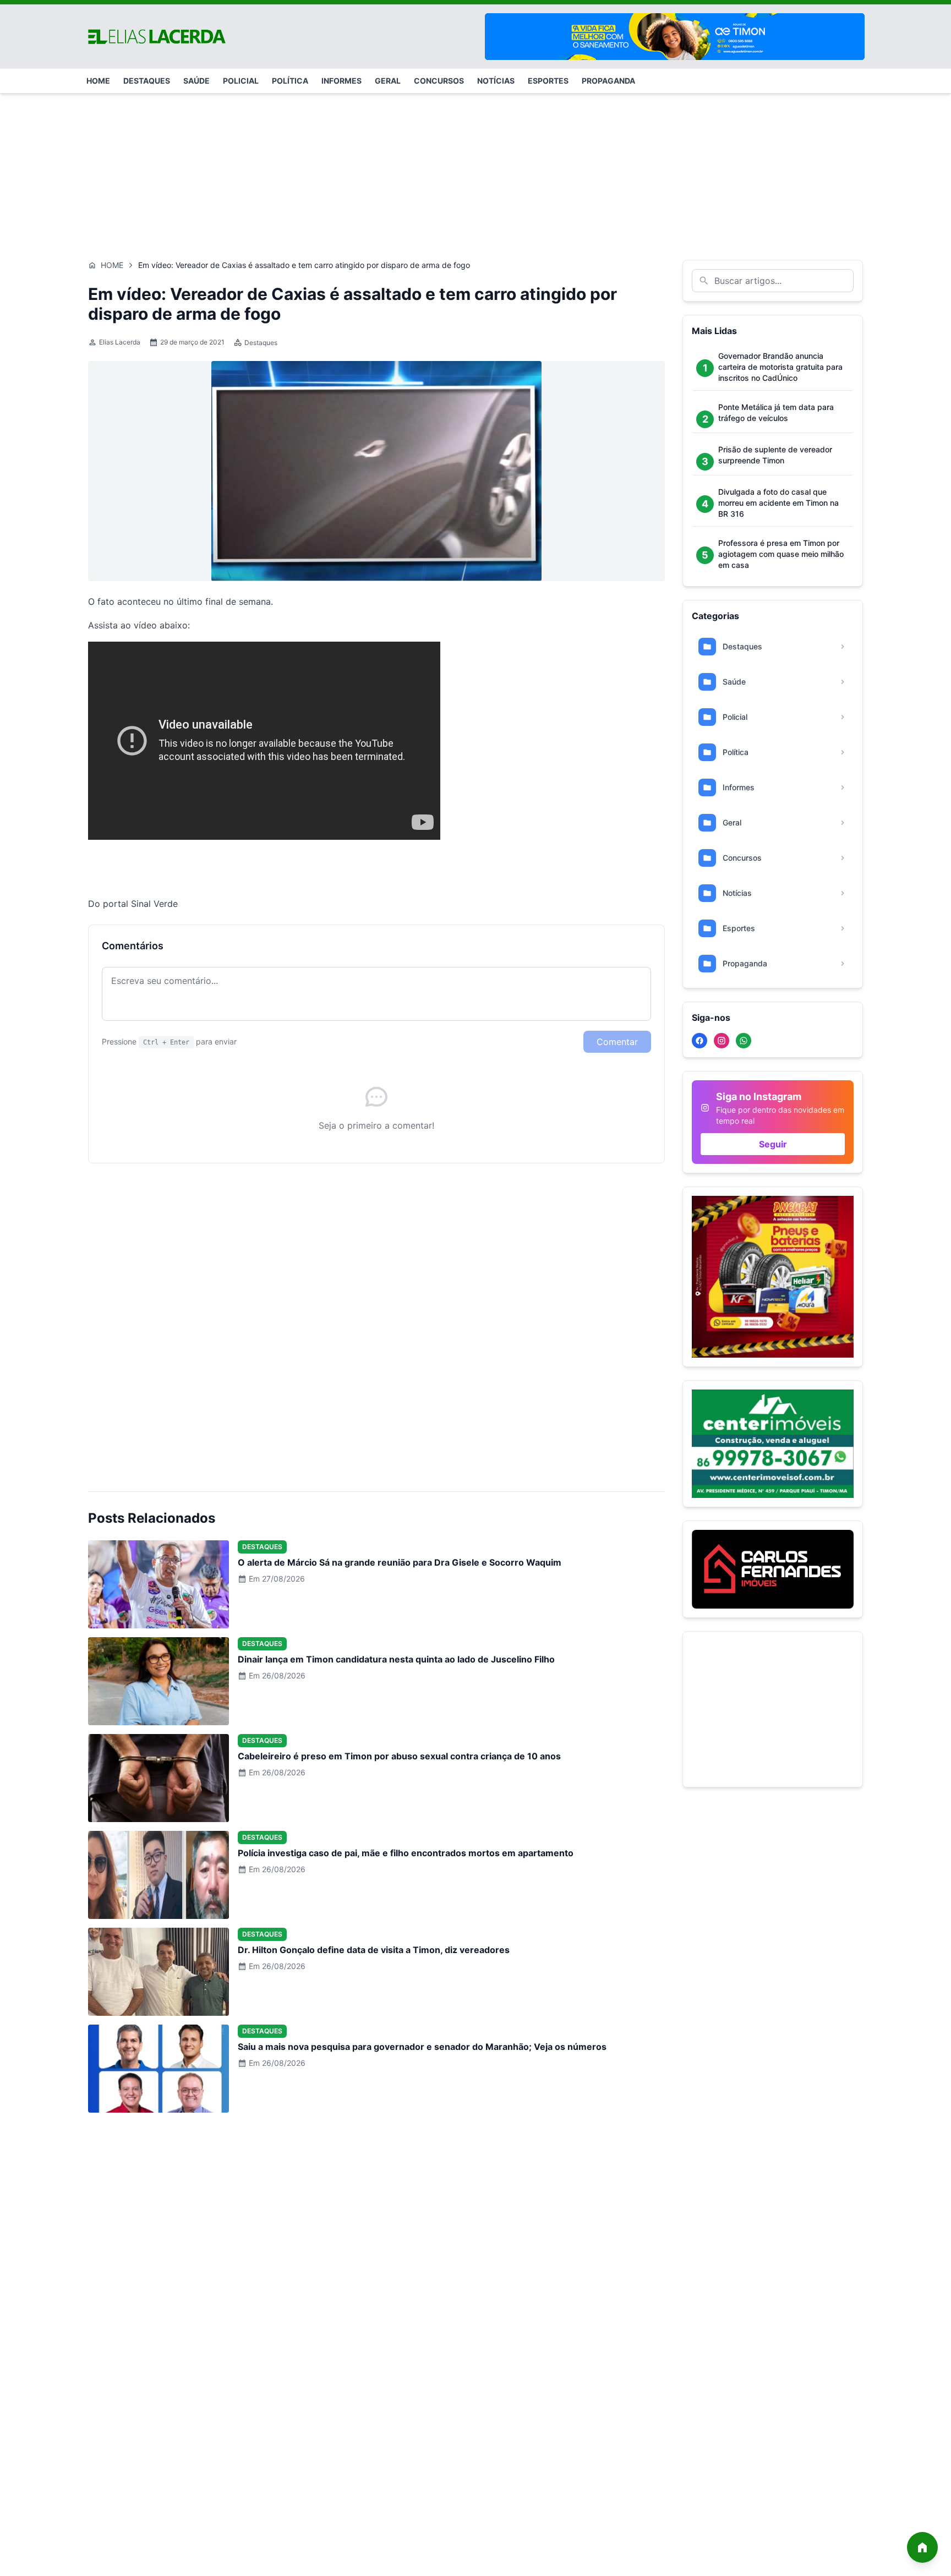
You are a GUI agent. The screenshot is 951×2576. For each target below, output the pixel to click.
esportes (548, 81)
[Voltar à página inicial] (922, 2547)
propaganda (608, 81)
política (290, 81)
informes (341, 81)
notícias (496, 81)
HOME (98, 81)
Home (112, 265)
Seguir (773, 1144)
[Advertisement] (475, 171)
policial (241, 81)
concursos (439, 81)
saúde (196, 81)
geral (388, 81)
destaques (147, 81)
